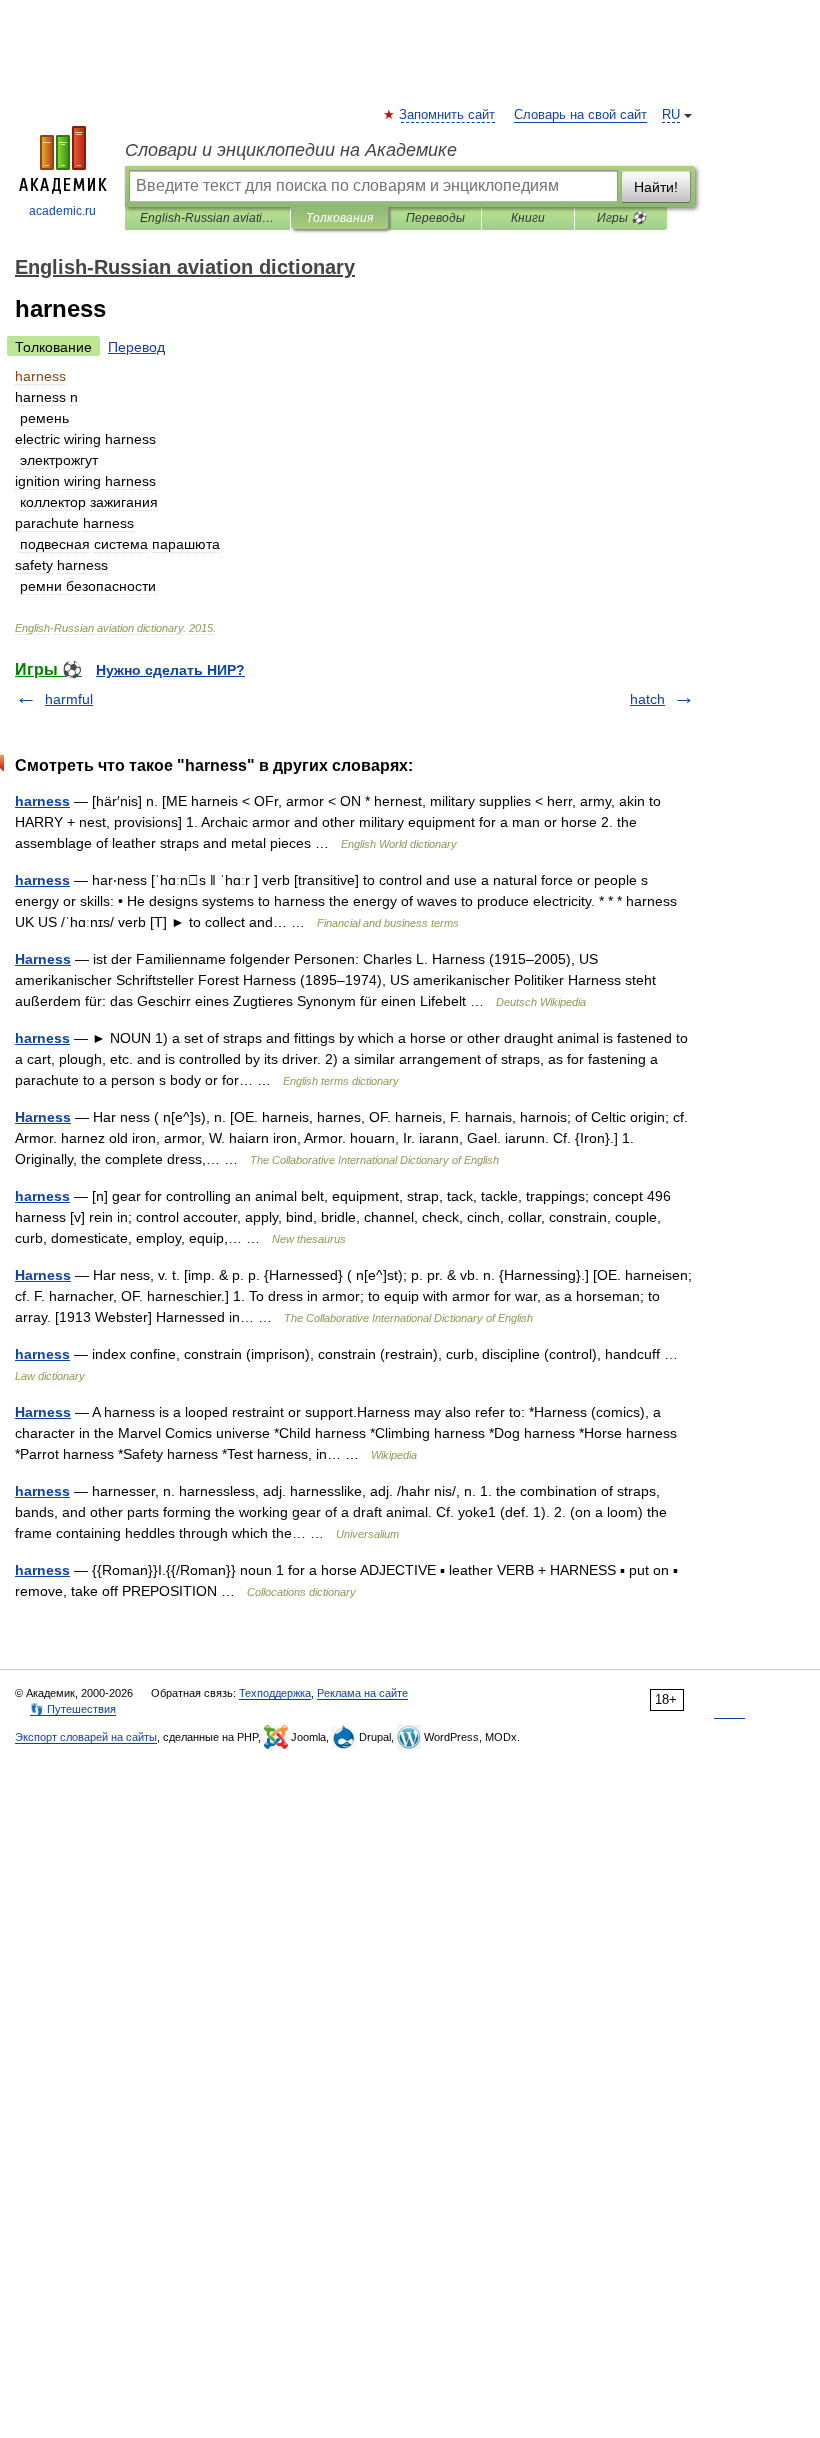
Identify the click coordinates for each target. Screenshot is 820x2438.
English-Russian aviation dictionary (207, 218)
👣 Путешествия (73, 1709)
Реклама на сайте (362, 1693)
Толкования (339, 218)
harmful (69, 699)
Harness (43, 959)
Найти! (656, 187)
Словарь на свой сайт (580, 115)
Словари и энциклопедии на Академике (291, 150)
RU (671, 115)
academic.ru (62, 211)
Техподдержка (275, 1693)
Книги (528, 218)
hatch (647, 699)
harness (42, 801)
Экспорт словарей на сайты (86, 1737)
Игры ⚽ (621, 218)
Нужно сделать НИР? (170, 670)
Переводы (435, 218)
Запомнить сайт (448, 115)
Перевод (136, 347)
